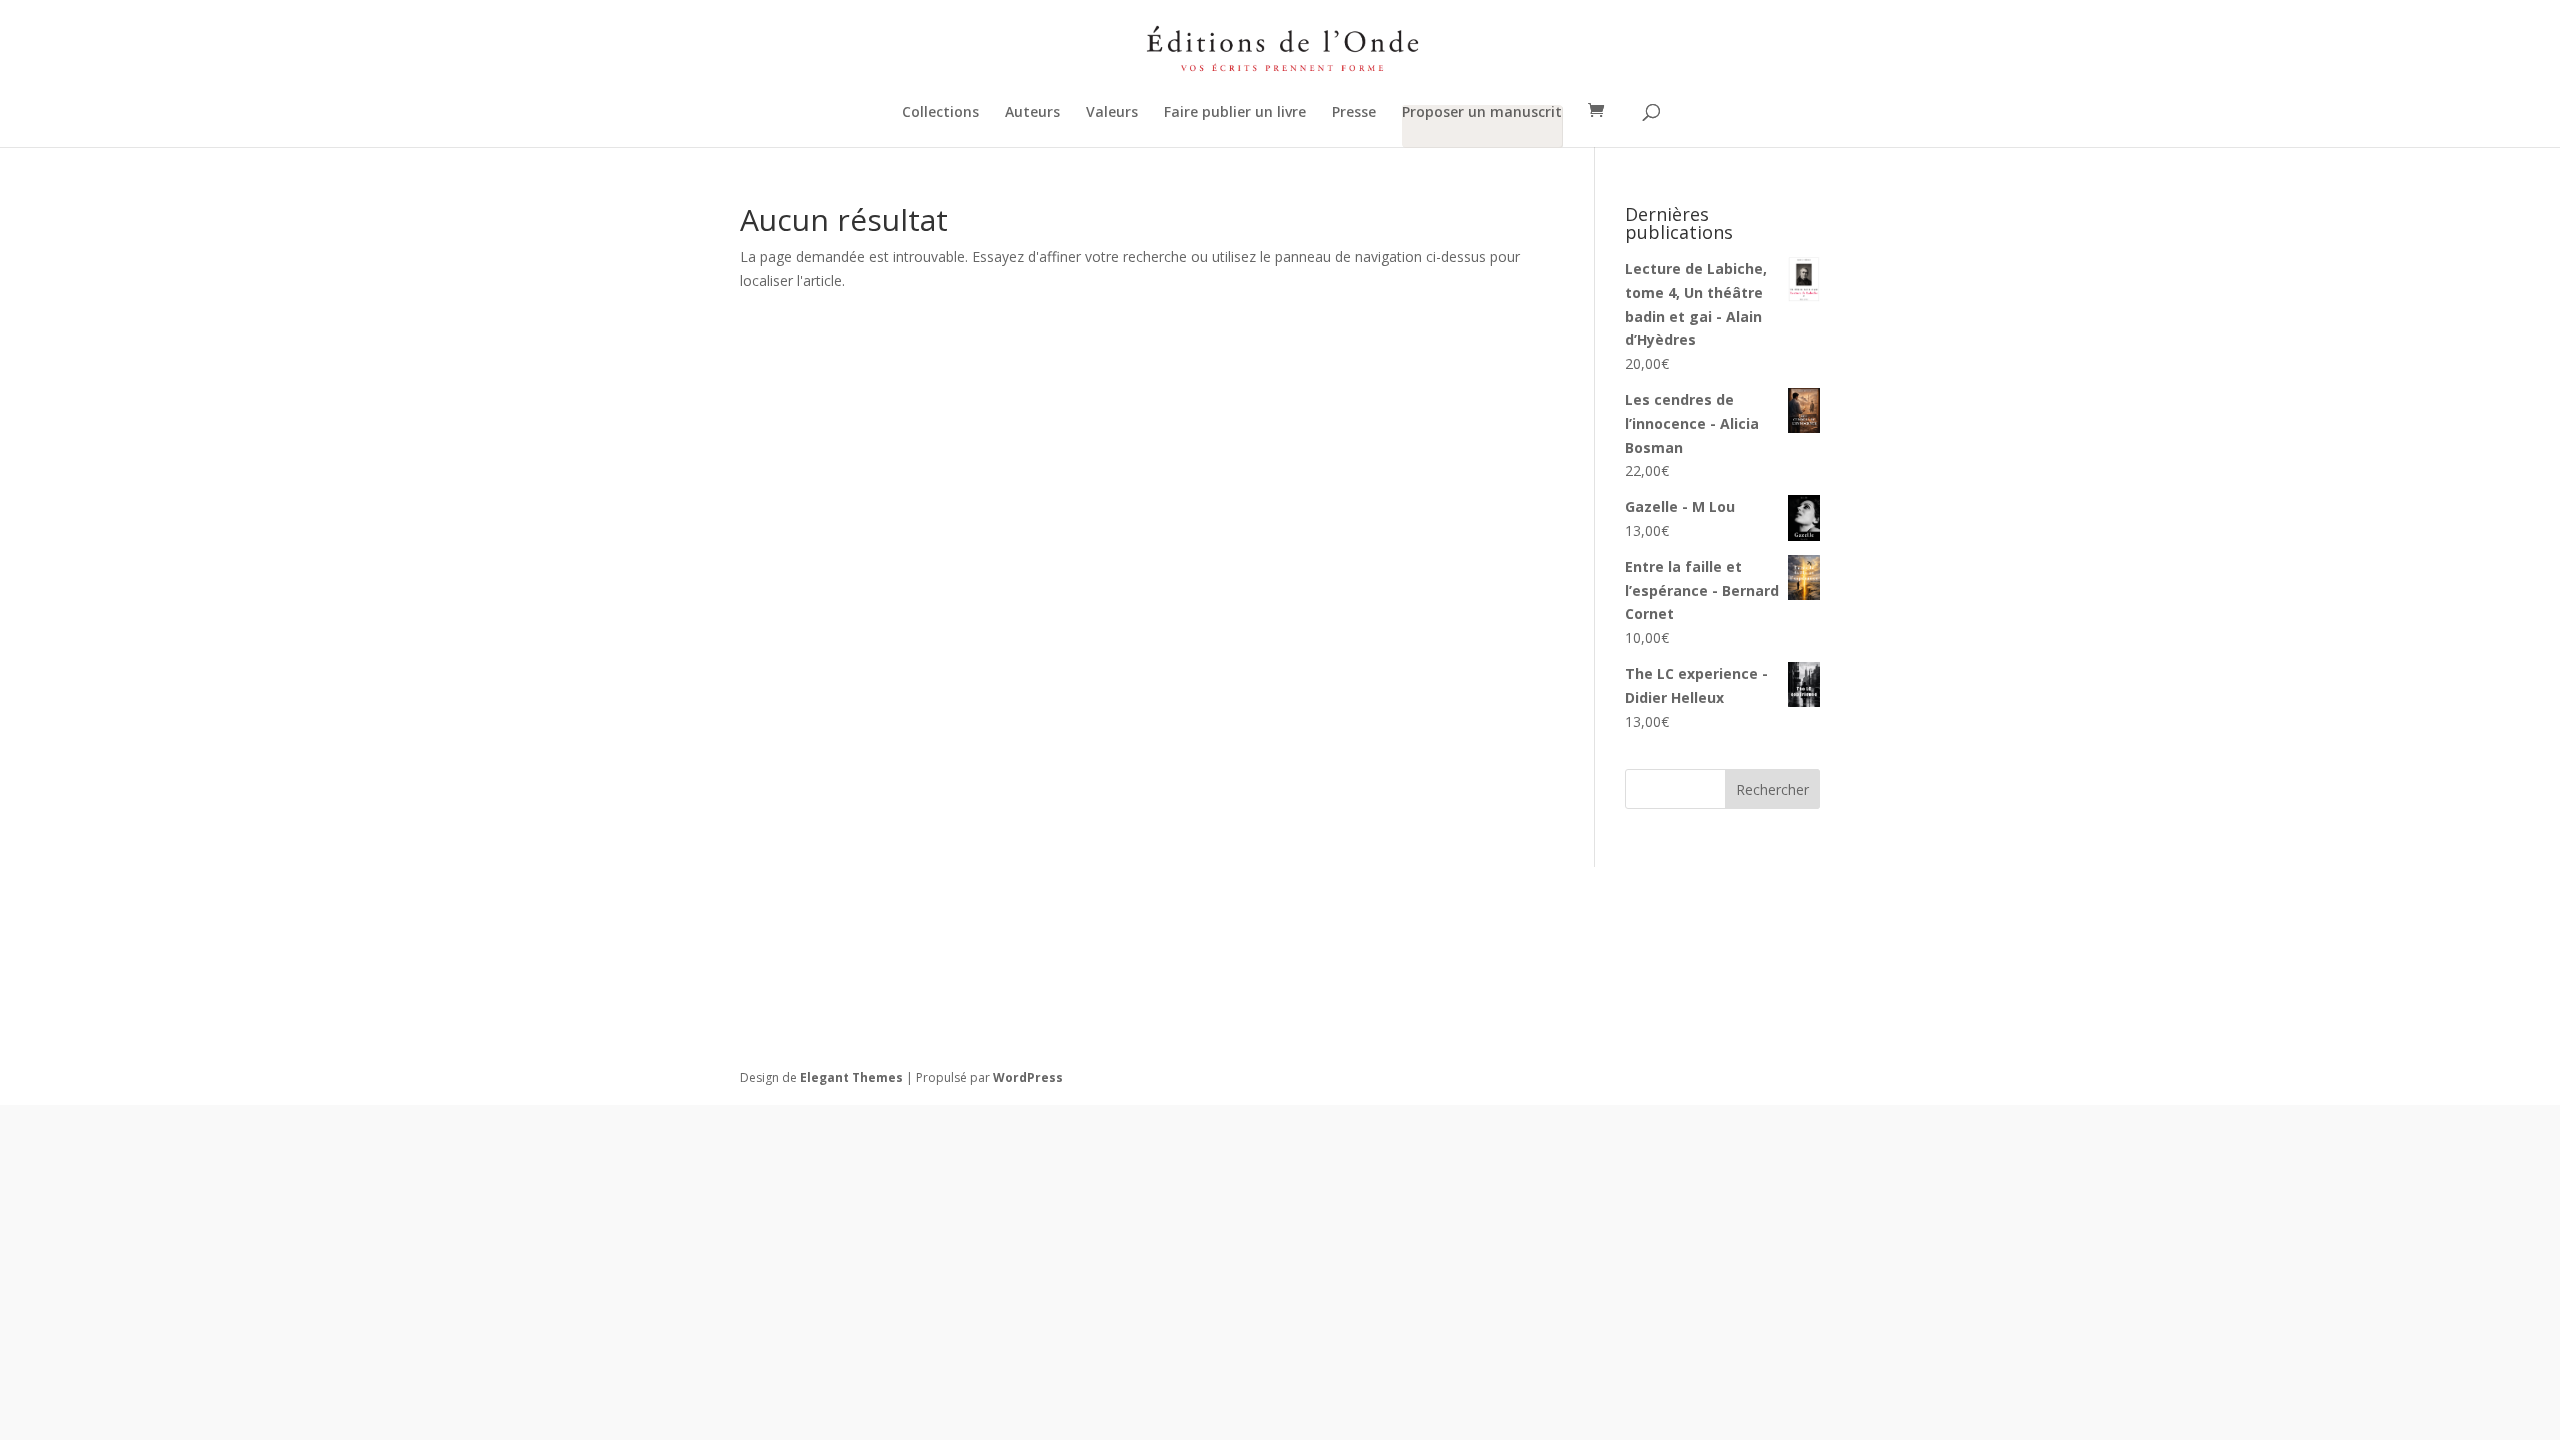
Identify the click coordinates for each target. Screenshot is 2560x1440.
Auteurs (1032, 113)
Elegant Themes (851, 1077)
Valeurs (1112, 113)
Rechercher (1772, 789)
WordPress (1028, 1077)
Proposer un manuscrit (1482, 113)
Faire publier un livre (1235, 113)
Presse (1354, 113)
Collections (940, 113)
